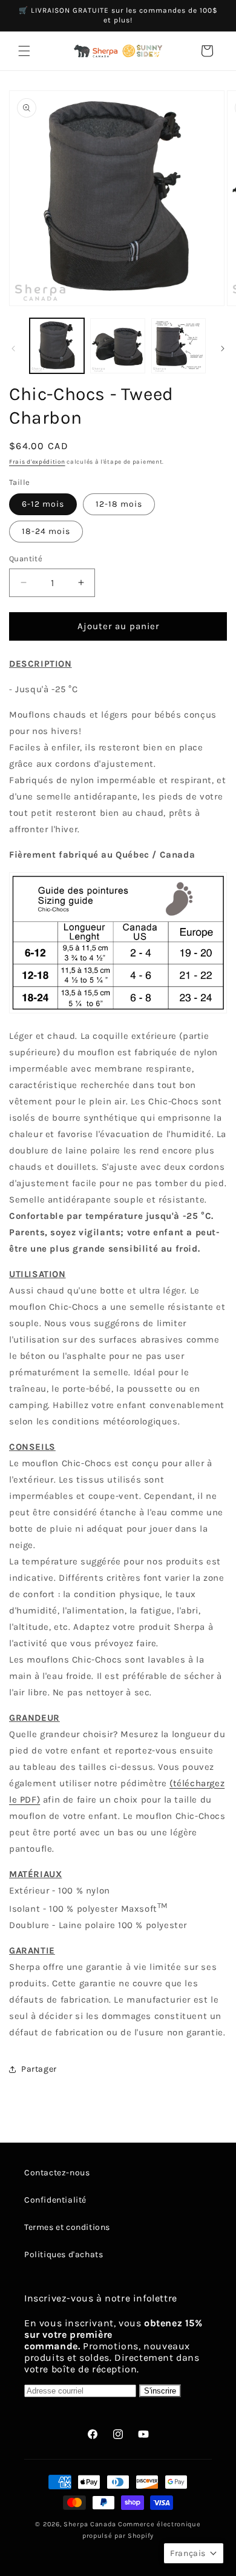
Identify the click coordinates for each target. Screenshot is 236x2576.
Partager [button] (39, 2069)
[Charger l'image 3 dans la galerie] (179, 345)
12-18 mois (119, 504)
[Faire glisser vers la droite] (223, 349)
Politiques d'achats (64, 2254)
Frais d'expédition (37, 462)
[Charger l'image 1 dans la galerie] (57, 345)
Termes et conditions (67, 2227)
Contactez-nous (57, 2173)
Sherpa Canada (90, 2524)
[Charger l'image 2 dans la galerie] (117, 345)
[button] (24, 51)
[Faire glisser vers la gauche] (13, 349)
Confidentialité (55, 2200)
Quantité (26, 559)
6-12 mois (43, 504)
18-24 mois (46, 531)
